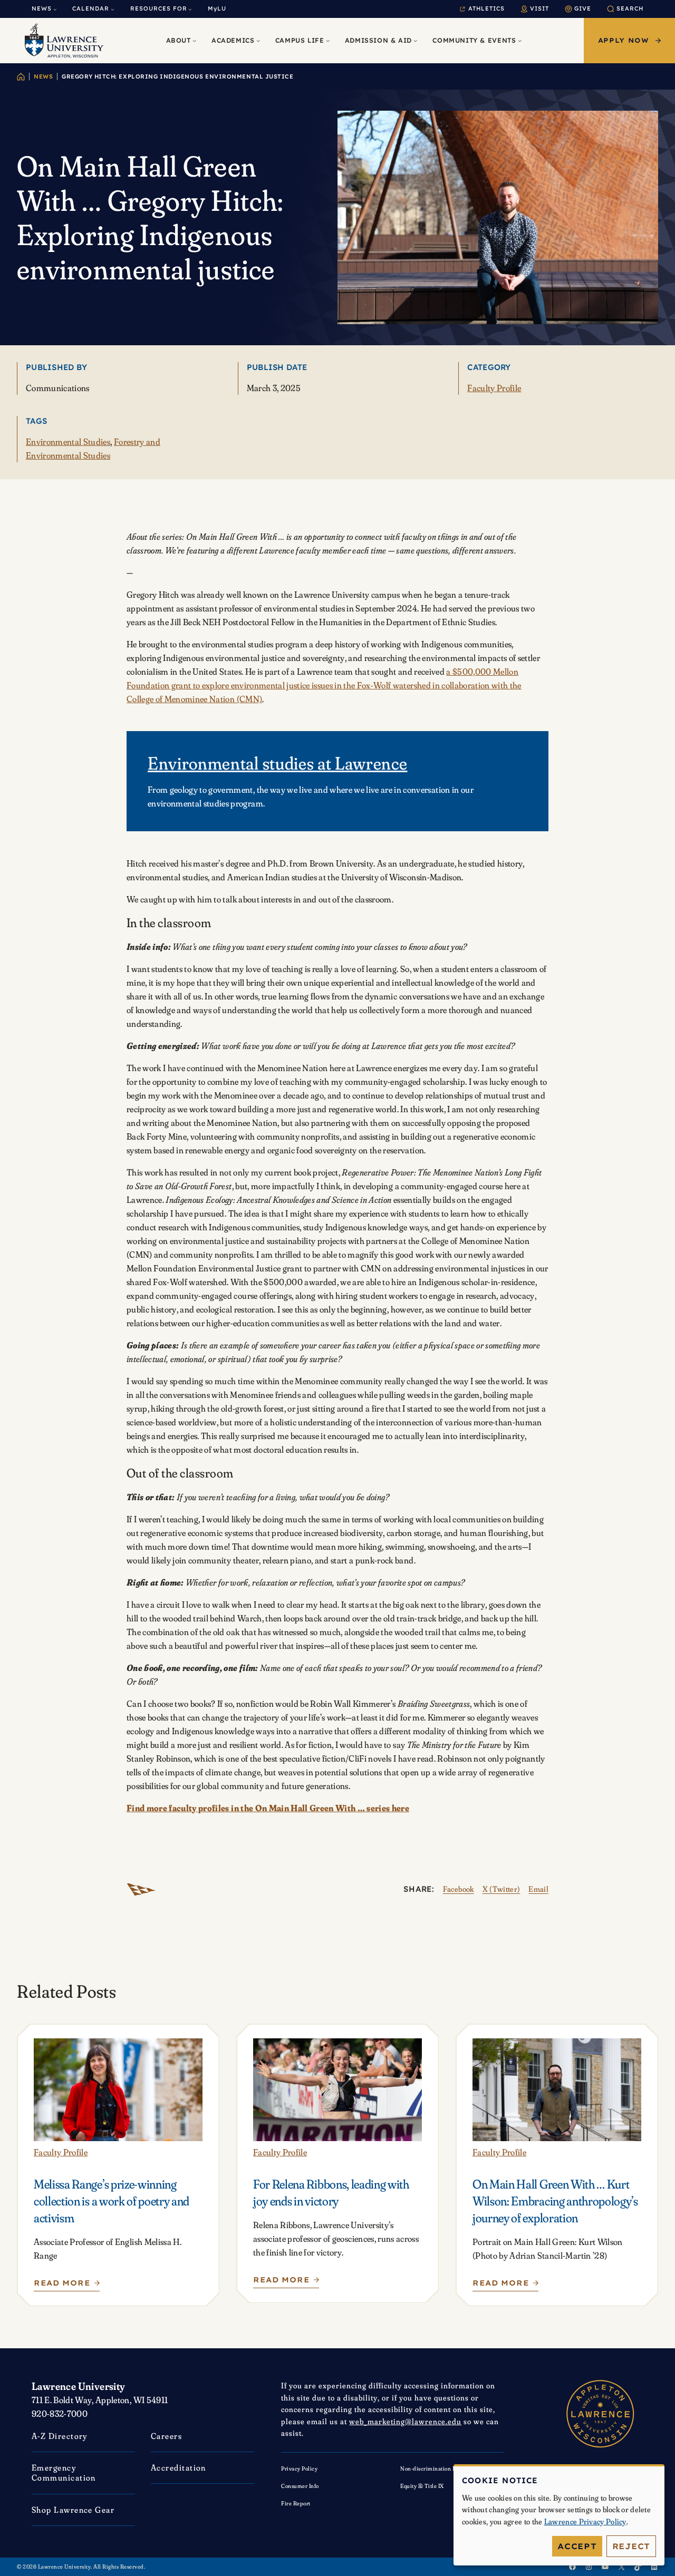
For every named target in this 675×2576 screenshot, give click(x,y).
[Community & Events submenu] (520, 40)
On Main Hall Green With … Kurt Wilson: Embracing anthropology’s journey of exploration (555, 2201)
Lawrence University (79, 2386)
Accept (577, 2546)
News (43, 76)
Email (538, 1889)
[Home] (21, 77)
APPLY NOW (624, 40)
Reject (631, 2546)
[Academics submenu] (258, 40)
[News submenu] (55, 9)
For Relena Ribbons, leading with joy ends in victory (331, 2193)
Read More (65, 2285)
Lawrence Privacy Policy (585, 2521)
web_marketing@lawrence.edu (405, 2421)
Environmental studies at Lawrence (277, 763)
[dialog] (559, 2515)
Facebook (459, 1889)
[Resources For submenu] (190, 9)
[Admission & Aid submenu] (415, 40)
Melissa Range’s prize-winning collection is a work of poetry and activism (112, 2201)
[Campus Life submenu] (328, 40)
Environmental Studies (68, 441)
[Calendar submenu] (113, 9)
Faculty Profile (494, 388)
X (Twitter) (502, 1889)
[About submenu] (194, 40)
